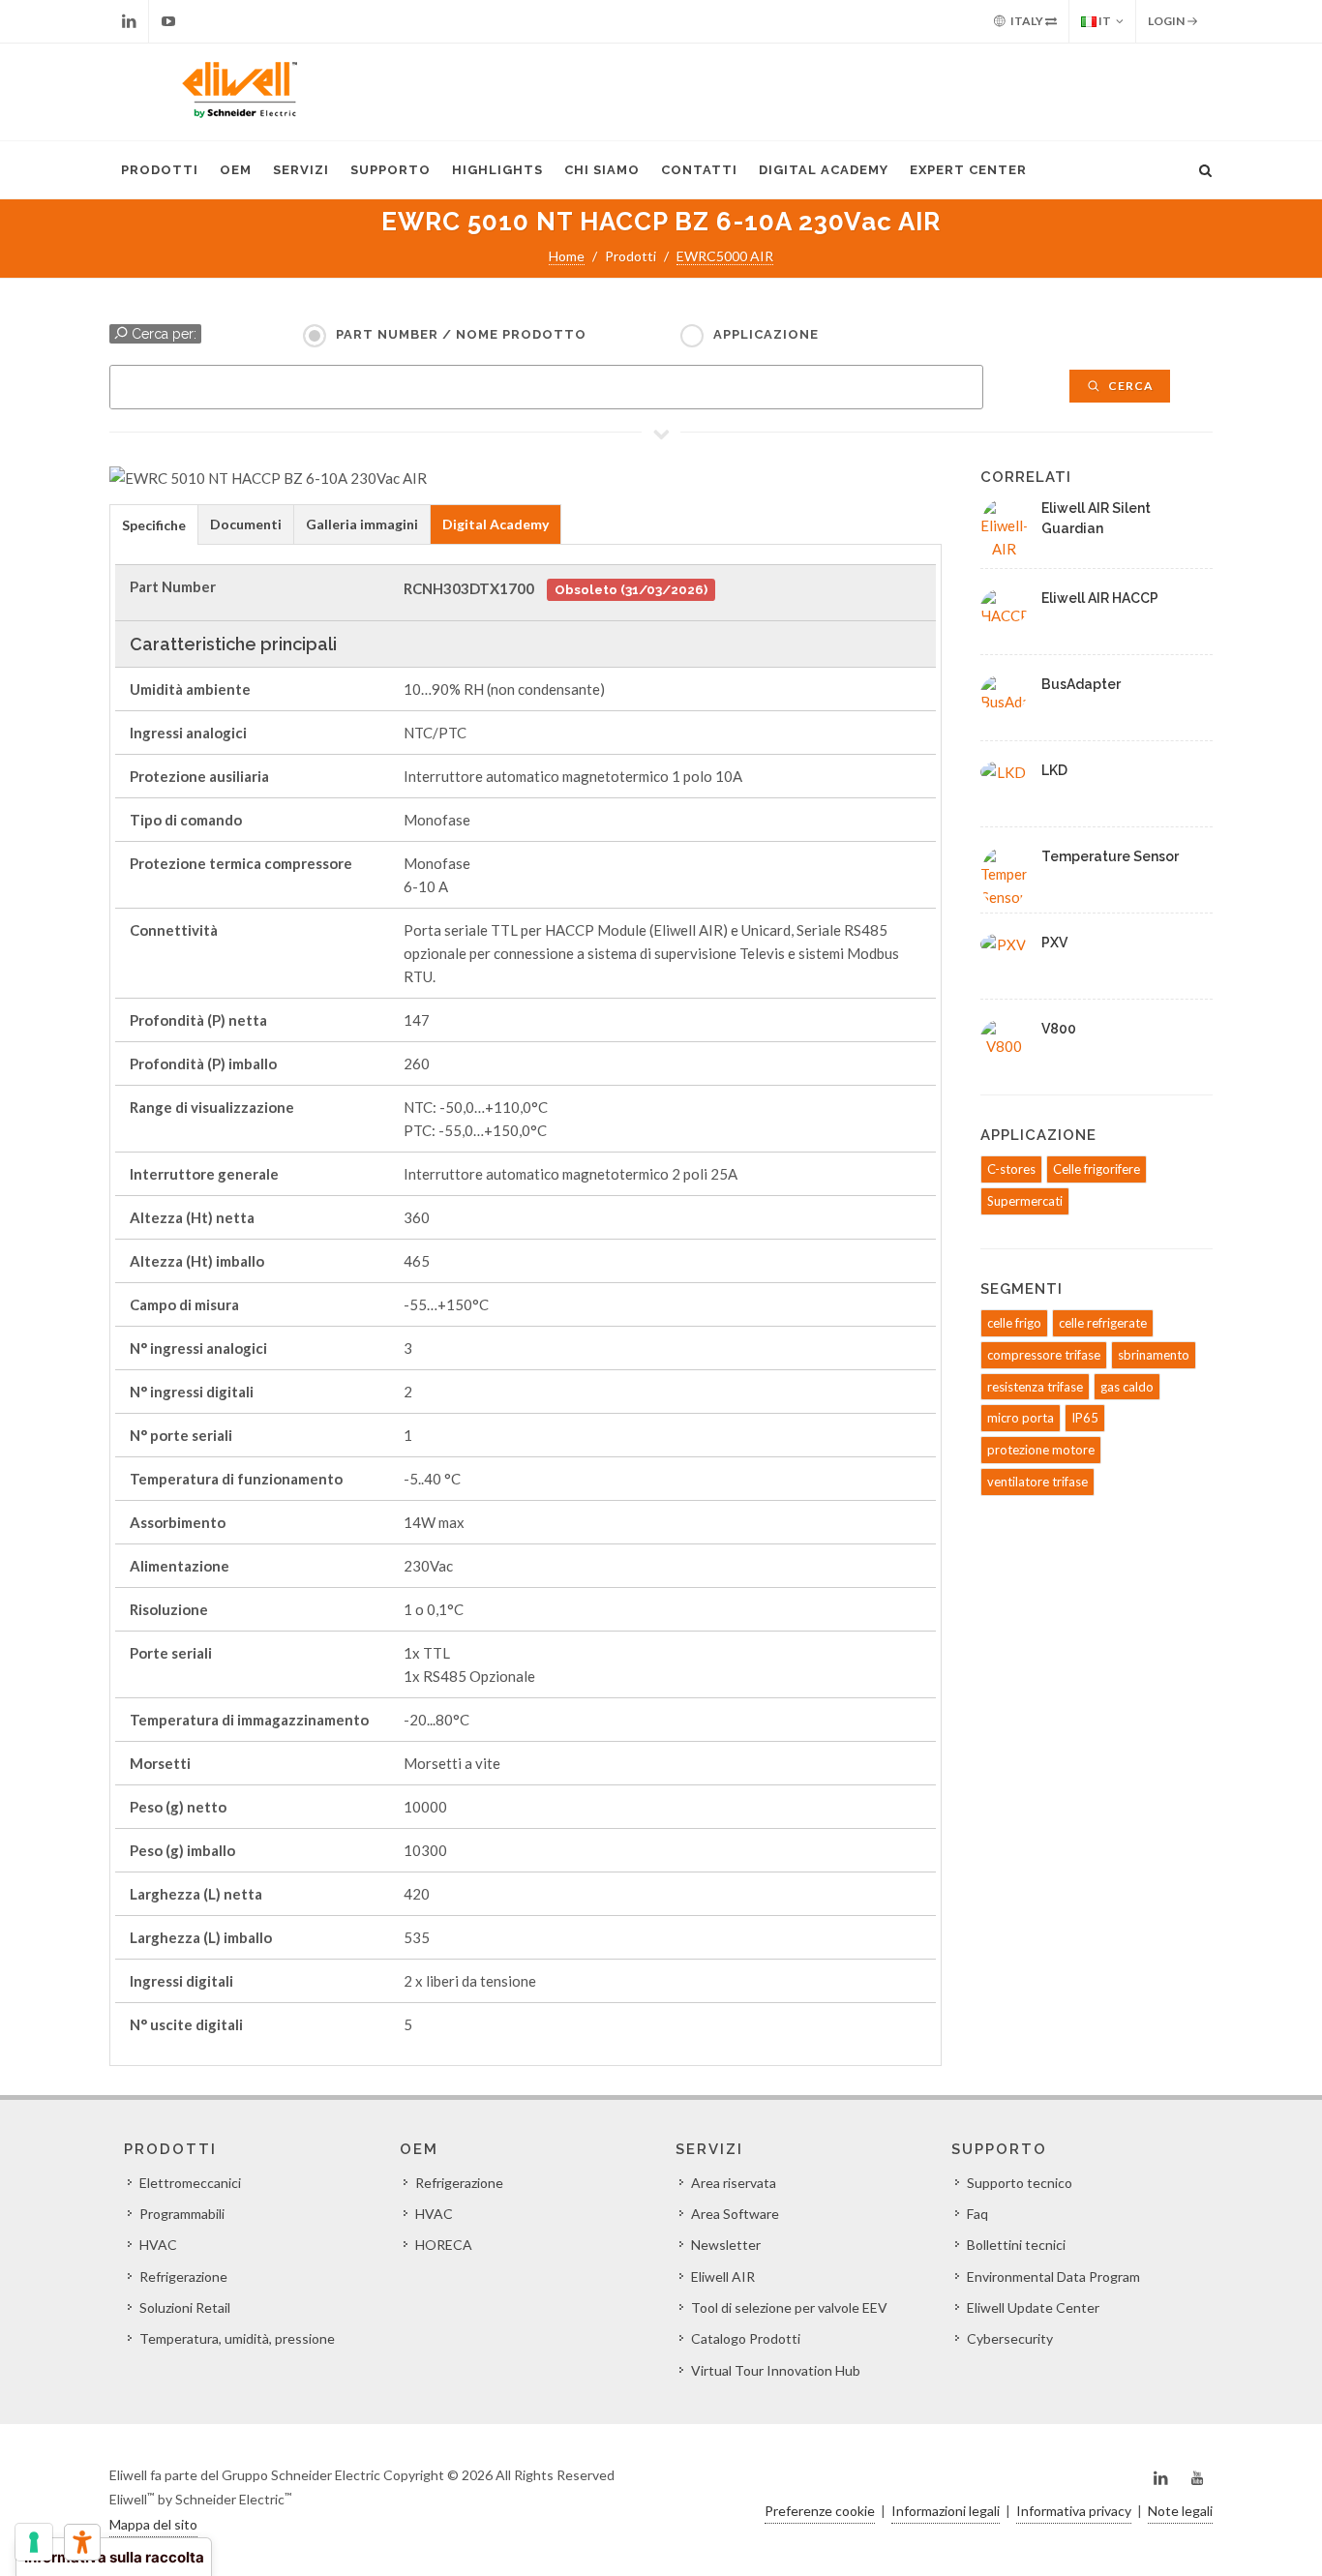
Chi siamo (602, 170)
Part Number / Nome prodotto (461, 334)
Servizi (301, 170)
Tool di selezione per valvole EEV (789, 2307)
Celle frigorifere (1097, 1169)
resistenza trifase (1035, 1387)
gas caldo (1127, 1387)
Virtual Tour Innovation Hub (776, 2370)
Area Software (735, 2214)
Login (1167, 21)
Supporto (391, 170)
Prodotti (160, 170)
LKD (1054, 770)
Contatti (699, 170)
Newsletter (726, 2245)
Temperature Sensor (1110, 856)
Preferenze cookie (820, 2511)
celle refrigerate (1103, 1323)
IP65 (1085, 1418)
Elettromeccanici (190, 2183)
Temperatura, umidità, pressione (237, 2338)
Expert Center (968, 170)
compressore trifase (1044, 1355)
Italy (1027, 21)
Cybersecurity (1010, 2338)
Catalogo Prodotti (746, 2338)
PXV (1054, 943)
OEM (236, 170)
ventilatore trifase (1037, 1482)
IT (1104, 21)
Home (567, 256)
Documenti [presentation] (246, 524)
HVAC (158, 2245)
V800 (1059, 1029)
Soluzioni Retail (185, 2307)
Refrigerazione (183, 2276)
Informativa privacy (1074, 2511)
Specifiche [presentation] (154, 525)
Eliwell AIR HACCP (1100, 598)
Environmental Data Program (1053, 2276)
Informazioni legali (946, 2511)
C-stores (1011, 1169)
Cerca (1129, 386)
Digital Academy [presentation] (496, 524)
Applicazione (766, 334)
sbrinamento (1154, 1355)
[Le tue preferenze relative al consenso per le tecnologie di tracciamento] (34, 2542)
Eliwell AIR (723, 2276)
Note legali (1180, 2511)
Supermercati (1025, 1201)
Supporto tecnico (1020, 2183)
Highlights (497, 170)
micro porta (1021, 1418)
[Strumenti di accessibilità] (82, 2542)
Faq (977, 2214)
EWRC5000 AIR (725, 256)
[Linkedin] (129, 21)
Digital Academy (824, 170)
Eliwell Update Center (1033, 2307)
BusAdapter (1081, 684)
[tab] (154, 524)
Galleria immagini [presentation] (362, 524)
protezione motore (1041, 1450)
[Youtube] (168, 21)
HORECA (444, 2245)
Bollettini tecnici (1016, 2245)
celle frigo (1014, 1323)
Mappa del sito (153, 2524)
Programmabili (182, 2214)
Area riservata (734, 2183)
